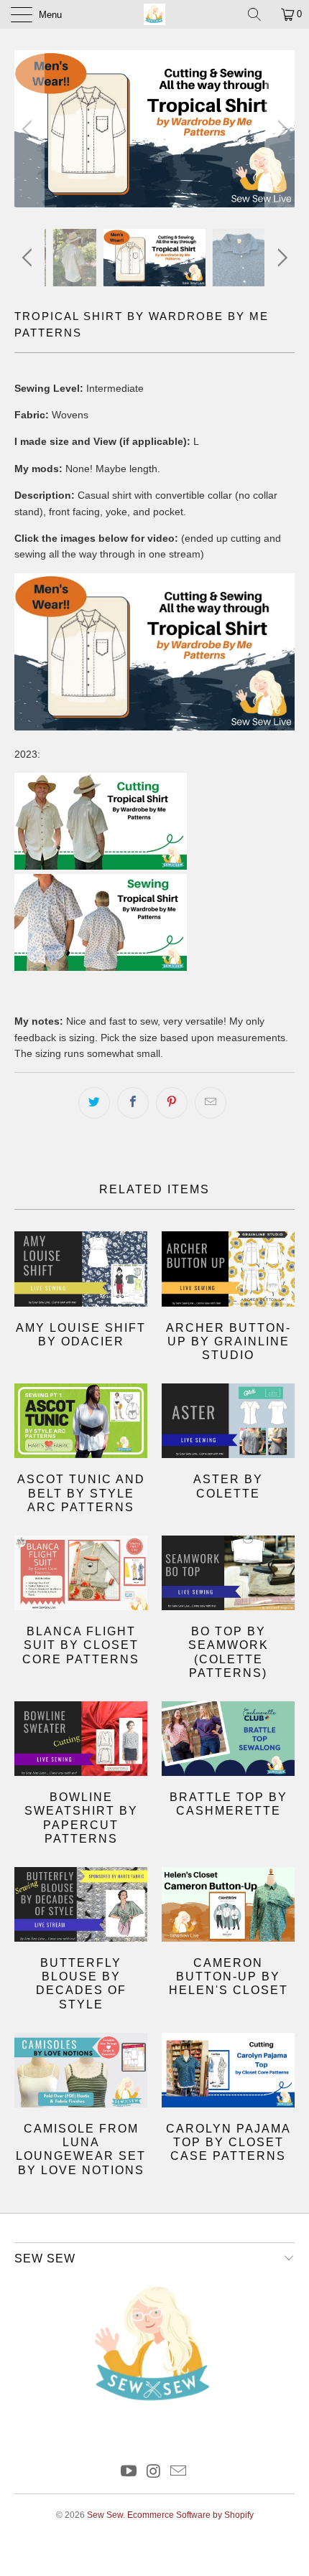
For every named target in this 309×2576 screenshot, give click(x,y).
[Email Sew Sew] (179, 2472)
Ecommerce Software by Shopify (190, 2515)
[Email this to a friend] (211, 1103)
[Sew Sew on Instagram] (154, 2472)
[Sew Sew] (155, 14)
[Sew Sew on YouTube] (129, 2472)
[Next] (280, 129)
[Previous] (29, 129)
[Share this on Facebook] (133, 1103)
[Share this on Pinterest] (172, 1103)
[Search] (259, 14)
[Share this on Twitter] (94, 1103)
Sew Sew (105, 2515)
